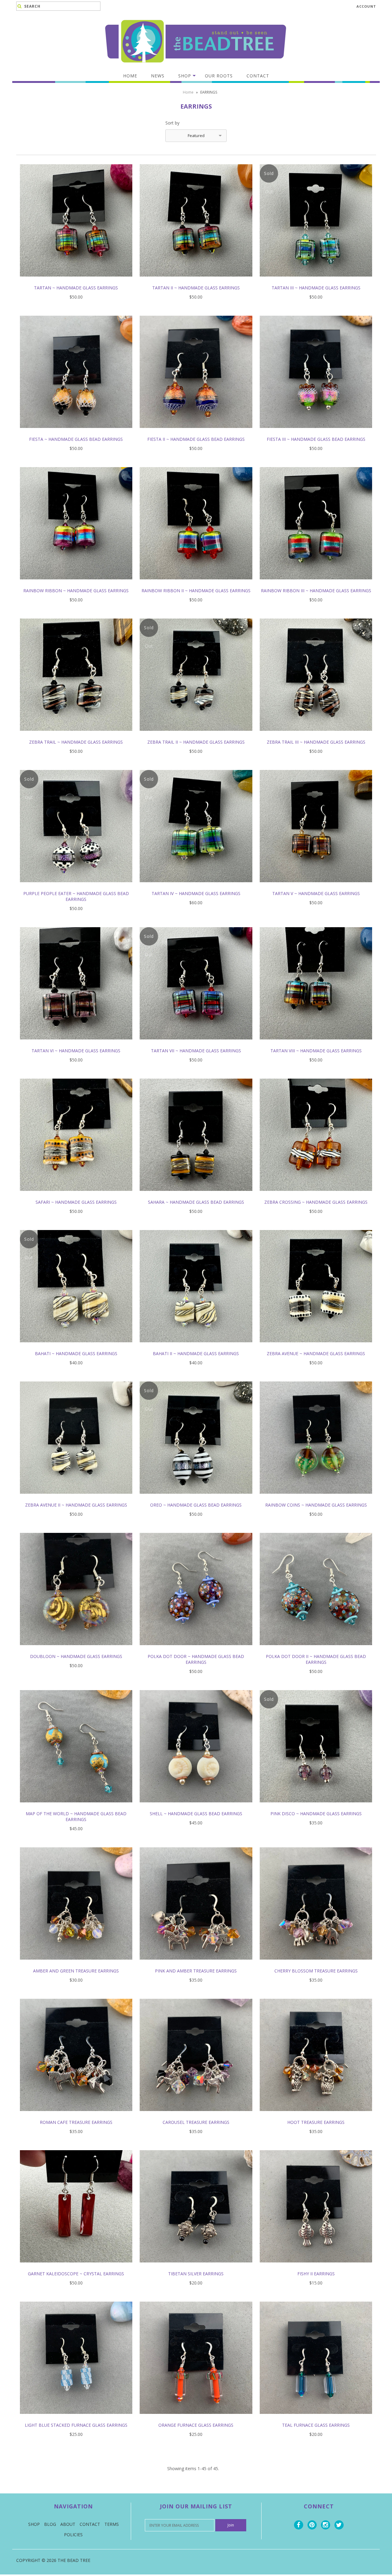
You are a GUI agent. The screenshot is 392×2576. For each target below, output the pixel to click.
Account (366, 6)
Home (130, 76)
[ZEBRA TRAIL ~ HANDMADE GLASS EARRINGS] (76, 735)
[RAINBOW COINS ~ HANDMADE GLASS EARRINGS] (316, 1498)
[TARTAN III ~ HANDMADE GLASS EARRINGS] (316, 281)
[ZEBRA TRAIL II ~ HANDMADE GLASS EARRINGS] (196, 735)
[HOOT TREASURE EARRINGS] (316, 2115)
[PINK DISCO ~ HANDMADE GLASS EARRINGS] (316, 1807)
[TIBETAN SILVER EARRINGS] (196, 2267)
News (158, 76)
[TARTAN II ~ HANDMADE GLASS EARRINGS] (196, 281)
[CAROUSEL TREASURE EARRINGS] (196, 2115)
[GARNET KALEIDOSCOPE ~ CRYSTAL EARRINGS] (76, 2267)
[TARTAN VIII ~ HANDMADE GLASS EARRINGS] (316, 1044)
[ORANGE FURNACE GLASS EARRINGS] (196, 2418)
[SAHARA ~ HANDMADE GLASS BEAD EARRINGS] (196, 1195)
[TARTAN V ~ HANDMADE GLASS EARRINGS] (316, 887)
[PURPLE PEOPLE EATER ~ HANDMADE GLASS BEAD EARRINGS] (76, 887)
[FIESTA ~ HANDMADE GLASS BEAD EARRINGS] (76, 432)
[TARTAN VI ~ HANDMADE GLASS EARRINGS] (76, 1044)
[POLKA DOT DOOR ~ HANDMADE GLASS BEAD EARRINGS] (196, 1650)
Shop (185, 76)
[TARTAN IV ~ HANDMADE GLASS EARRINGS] (196, 887)
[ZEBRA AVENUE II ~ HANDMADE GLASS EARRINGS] (76, 1498)
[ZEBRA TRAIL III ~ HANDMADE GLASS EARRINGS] (316, 735)
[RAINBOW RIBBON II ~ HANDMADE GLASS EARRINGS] (196, 584)
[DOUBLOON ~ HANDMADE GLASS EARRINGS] (76, 1650)
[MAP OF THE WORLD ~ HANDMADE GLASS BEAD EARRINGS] (76, 1807)
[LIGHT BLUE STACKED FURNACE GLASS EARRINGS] (76, 2418)
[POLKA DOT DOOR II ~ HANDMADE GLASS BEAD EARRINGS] (316, 1650)
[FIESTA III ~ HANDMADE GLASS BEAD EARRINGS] (316, 432)
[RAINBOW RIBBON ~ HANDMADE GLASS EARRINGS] (76, 584)
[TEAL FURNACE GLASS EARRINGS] (316, 2418)
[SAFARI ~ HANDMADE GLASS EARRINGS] (76, 1195)
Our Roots (219, 76)
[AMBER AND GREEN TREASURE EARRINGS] (76, 1964)
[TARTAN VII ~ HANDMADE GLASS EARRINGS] (196, 1044)
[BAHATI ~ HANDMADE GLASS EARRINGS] (76, 1347)
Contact (258, 76)
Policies (73, 2535)
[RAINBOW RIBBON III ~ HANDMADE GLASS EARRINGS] (316, 584)
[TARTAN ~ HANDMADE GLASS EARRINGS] (76, 281)
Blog (50, 2524)
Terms (112, 2524)
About (68, 2524)
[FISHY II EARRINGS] (316, 2267)
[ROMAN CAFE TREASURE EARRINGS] (76, 2115)
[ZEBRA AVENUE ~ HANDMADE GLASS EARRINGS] (316, 1347)
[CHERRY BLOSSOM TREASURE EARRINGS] (316, 1964)
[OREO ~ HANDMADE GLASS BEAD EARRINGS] (196, 1498)
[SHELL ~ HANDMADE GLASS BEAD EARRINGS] (196, 1807)
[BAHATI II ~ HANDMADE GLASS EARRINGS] (196, 1347)
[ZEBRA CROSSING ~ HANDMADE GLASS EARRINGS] (316, 1195)
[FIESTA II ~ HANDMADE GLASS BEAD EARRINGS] (196, 432)
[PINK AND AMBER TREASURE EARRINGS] (196, 1964)
